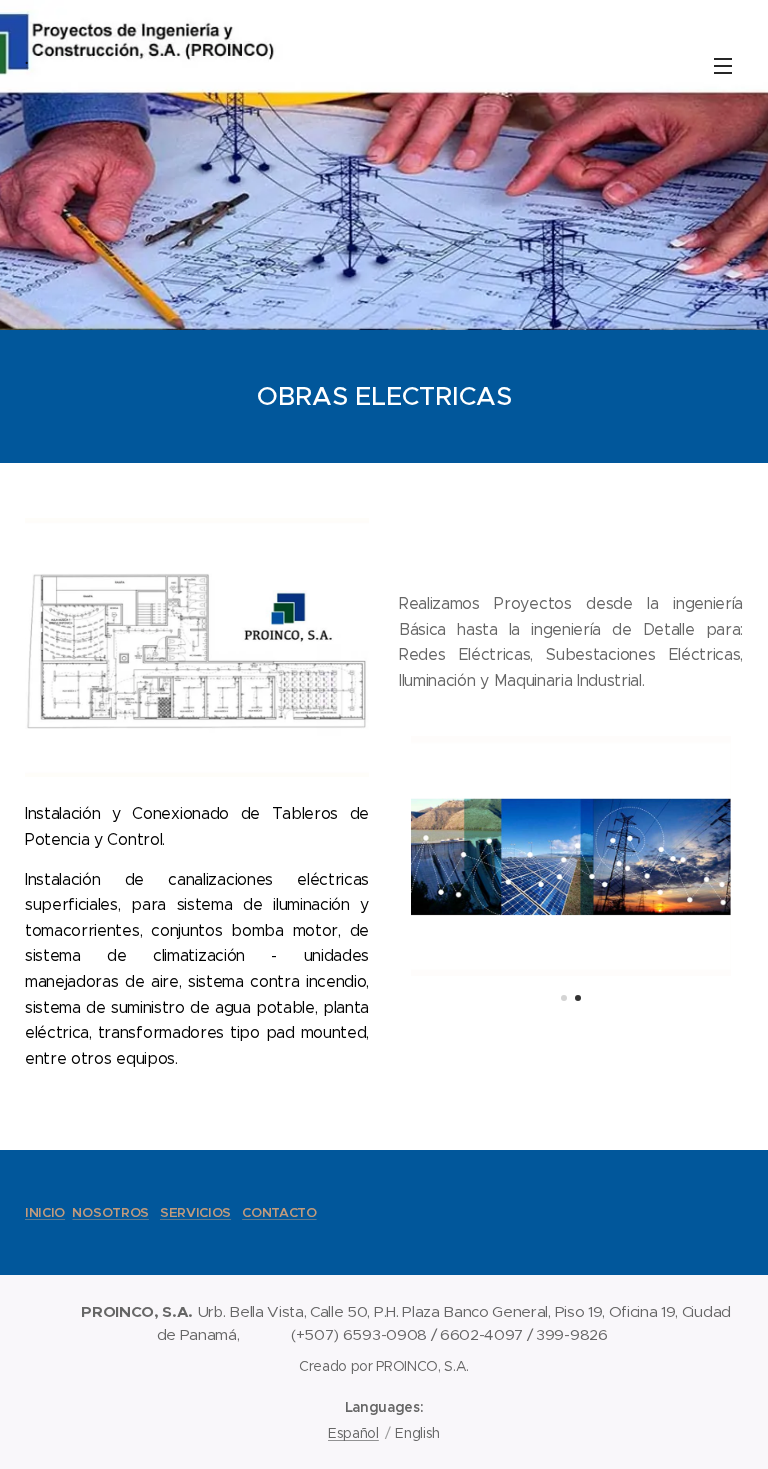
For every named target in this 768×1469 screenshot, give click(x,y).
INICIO (45, 1212)
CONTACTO (279, 1212)
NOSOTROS (110, 1212)
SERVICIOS (195, 1212)
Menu (723, 65)
